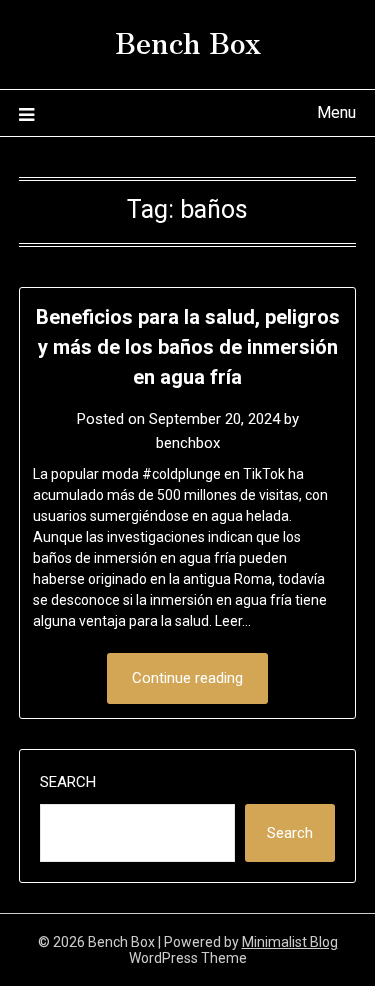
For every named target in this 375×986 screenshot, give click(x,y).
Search (68, 782)
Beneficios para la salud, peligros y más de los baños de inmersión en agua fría (188, 347)
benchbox (188, 443)
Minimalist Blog (290, 942)
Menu (336, 112)
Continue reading (187, 678)
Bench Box (188, 41)
